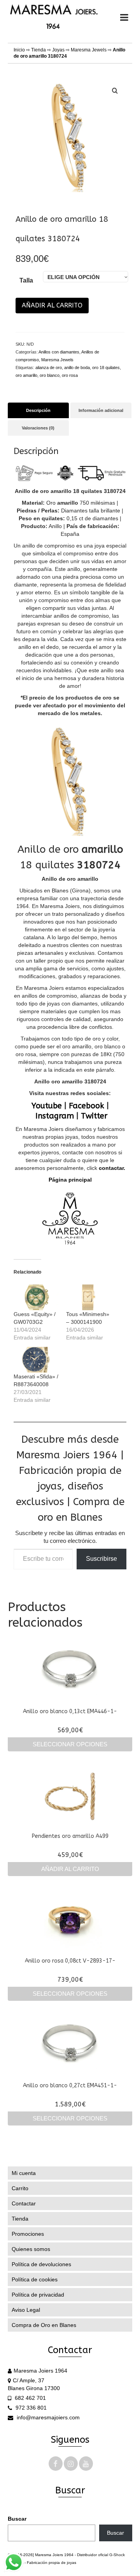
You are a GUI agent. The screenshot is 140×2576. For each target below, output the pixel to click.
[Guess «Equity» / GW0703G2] (36, 1297)
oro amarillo (26, 375)
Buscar (17, 2519)
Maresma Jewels (89, 50)
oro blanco (50, 375)
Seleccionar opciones (70, 1744)
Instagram (55, 1116)
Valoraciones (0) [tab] (38, 428)
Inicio (19, 50)
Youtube (47, 1106)
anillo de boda (77, 367)
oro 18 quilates (106, 367)
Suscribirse (101, 1559)
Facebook (87, 1106)
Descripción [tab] (38, 410)
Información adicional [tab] (101, 410)
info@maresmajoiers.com (47, 2417)
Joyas (58, 50)
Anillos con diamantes (59, 352)
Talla (26, 280)
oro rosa (70, 375)
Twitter (94, 1116)
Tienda (38, 50)
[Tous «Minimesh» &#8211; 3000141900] (88, 1297)
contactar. (111, 1168)
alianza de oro (49, 367)
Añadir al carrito (52, 305)
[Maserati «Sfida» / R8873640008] (36, 1360)
